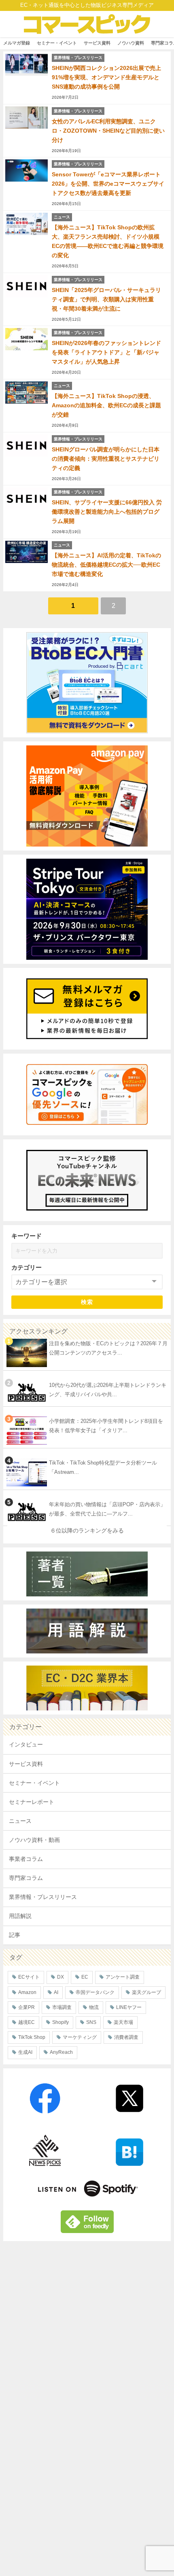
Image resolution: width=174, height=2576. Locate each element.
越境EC (27, 2022)
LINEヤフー (129, 2007)
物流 (94, 2007)
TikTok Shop (32, 2037)
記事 (15, 1935)
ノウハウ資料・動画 (34, 1840)
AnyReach (61, 2052)
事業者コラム (26, 1859)
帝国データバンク (95, 1992)
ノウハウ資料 (131, 43)
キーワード (27, 1236)
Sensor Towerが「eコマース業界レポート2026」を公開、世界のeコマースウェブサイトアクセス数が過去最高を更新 (108, 184)
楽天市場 (123, 2022)
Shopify (60, 2022)
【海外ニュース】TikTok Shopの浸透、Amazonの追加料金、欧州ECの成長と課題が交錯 (106, 405)
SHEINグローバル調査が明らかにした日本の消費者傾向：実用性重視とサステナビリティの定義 (106, 459)
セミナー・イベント (57, 43)
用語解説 (20, 1916)
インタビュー (26, 1744)
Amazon (27, 1992)
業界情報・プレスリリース (43, 1897)
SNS (91, 2022)
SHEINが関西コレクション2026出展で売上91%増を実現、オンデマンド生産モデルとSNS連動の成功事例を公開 (106, 77)
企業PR (27, 2007)
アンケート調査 (123, 1977)
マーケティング (80, 2037)
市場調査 (62, 2007)
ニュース (20, 1821)
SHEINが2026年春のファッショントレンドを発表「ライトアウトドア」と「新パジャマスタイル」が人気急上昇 (106, 352)
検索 (87, 1302)
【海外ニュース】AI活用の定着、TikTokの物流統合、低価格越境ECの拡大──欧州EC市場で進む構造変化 (106, 565)
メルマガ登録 (17, 43)
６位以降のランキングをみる (87, 1530)
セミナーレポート (32, 1802)
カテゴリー (27, 1267)
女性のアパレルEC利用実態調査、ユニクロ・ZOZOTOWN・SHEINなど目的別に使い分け (108, 131)
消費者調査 (126, 2037)
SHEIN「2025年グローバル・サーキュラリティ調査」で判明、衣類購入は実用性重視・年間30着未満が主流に (106, 299)
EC (85, 1977)
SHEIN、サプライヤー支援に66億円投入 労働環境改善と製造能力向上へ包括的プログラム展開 (107, 512)
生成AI (25, 2052)
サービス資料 (97, 43)
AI (56, 1992)
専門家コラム (26, 1878)
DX (60, 1977)
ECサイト (29, 1977)
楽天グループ (146, 1992)
